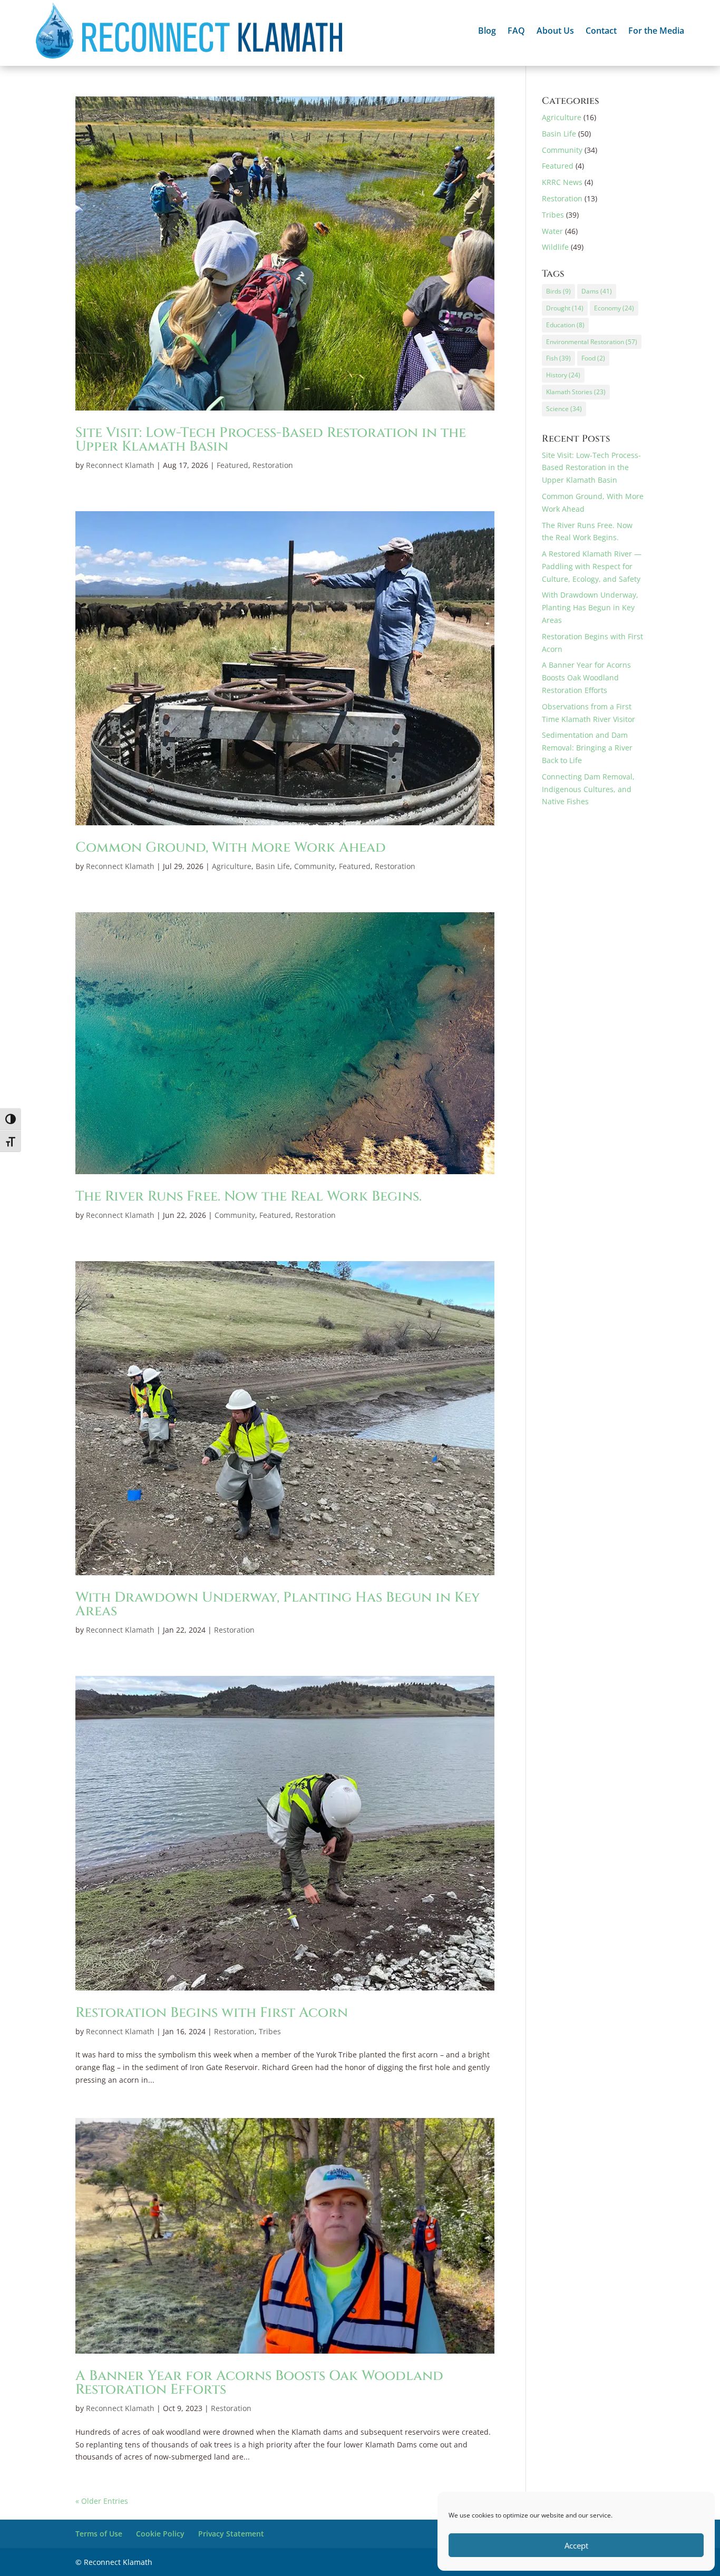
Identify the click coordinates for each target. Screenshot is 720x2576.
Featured (232, 465)
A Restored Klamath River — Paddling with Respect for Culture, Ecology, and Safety (592, 566)
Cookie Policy (160, 2534)
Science (564, 409)
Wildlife (555, 247)
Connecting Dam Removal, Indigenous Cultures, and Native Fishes (588, 789)
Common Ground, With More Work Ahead (231, 848)
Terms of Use (99, 2534)
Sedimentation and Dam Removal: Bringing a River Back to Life (587, 748)
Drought (565, 308)
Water (552, 231)
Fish (558, 358)
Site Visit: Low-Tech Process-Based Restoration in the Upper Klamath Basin (271, 440)
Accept (576, 2545)
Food (593, 358)
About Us (555, 32)
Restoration (273, 465)
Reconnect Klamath (120, 465)
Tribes (270, 2031)
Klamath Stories (576, 392)
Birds (558, 291)
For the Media (656, 32)
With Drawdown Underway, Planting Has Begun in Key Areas (278, 1604)
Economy (614, 308)
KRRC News (562, 182)
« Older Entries (102, 2501)
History (563, 375)
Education (565, 325)
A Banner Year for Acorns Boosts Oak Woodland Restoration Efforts (259, 2383)
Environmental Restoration (592, 342)
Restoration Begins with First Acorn (212, 2013)
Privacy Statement (231, 2534)
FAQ (516, 32)
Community (314, 866)
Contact (601, 32)
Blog (487, 32)
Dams (597, 291)
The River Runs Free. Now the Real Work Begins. (249, 1197)
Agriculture (232, 866)
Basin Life (273, 866)
